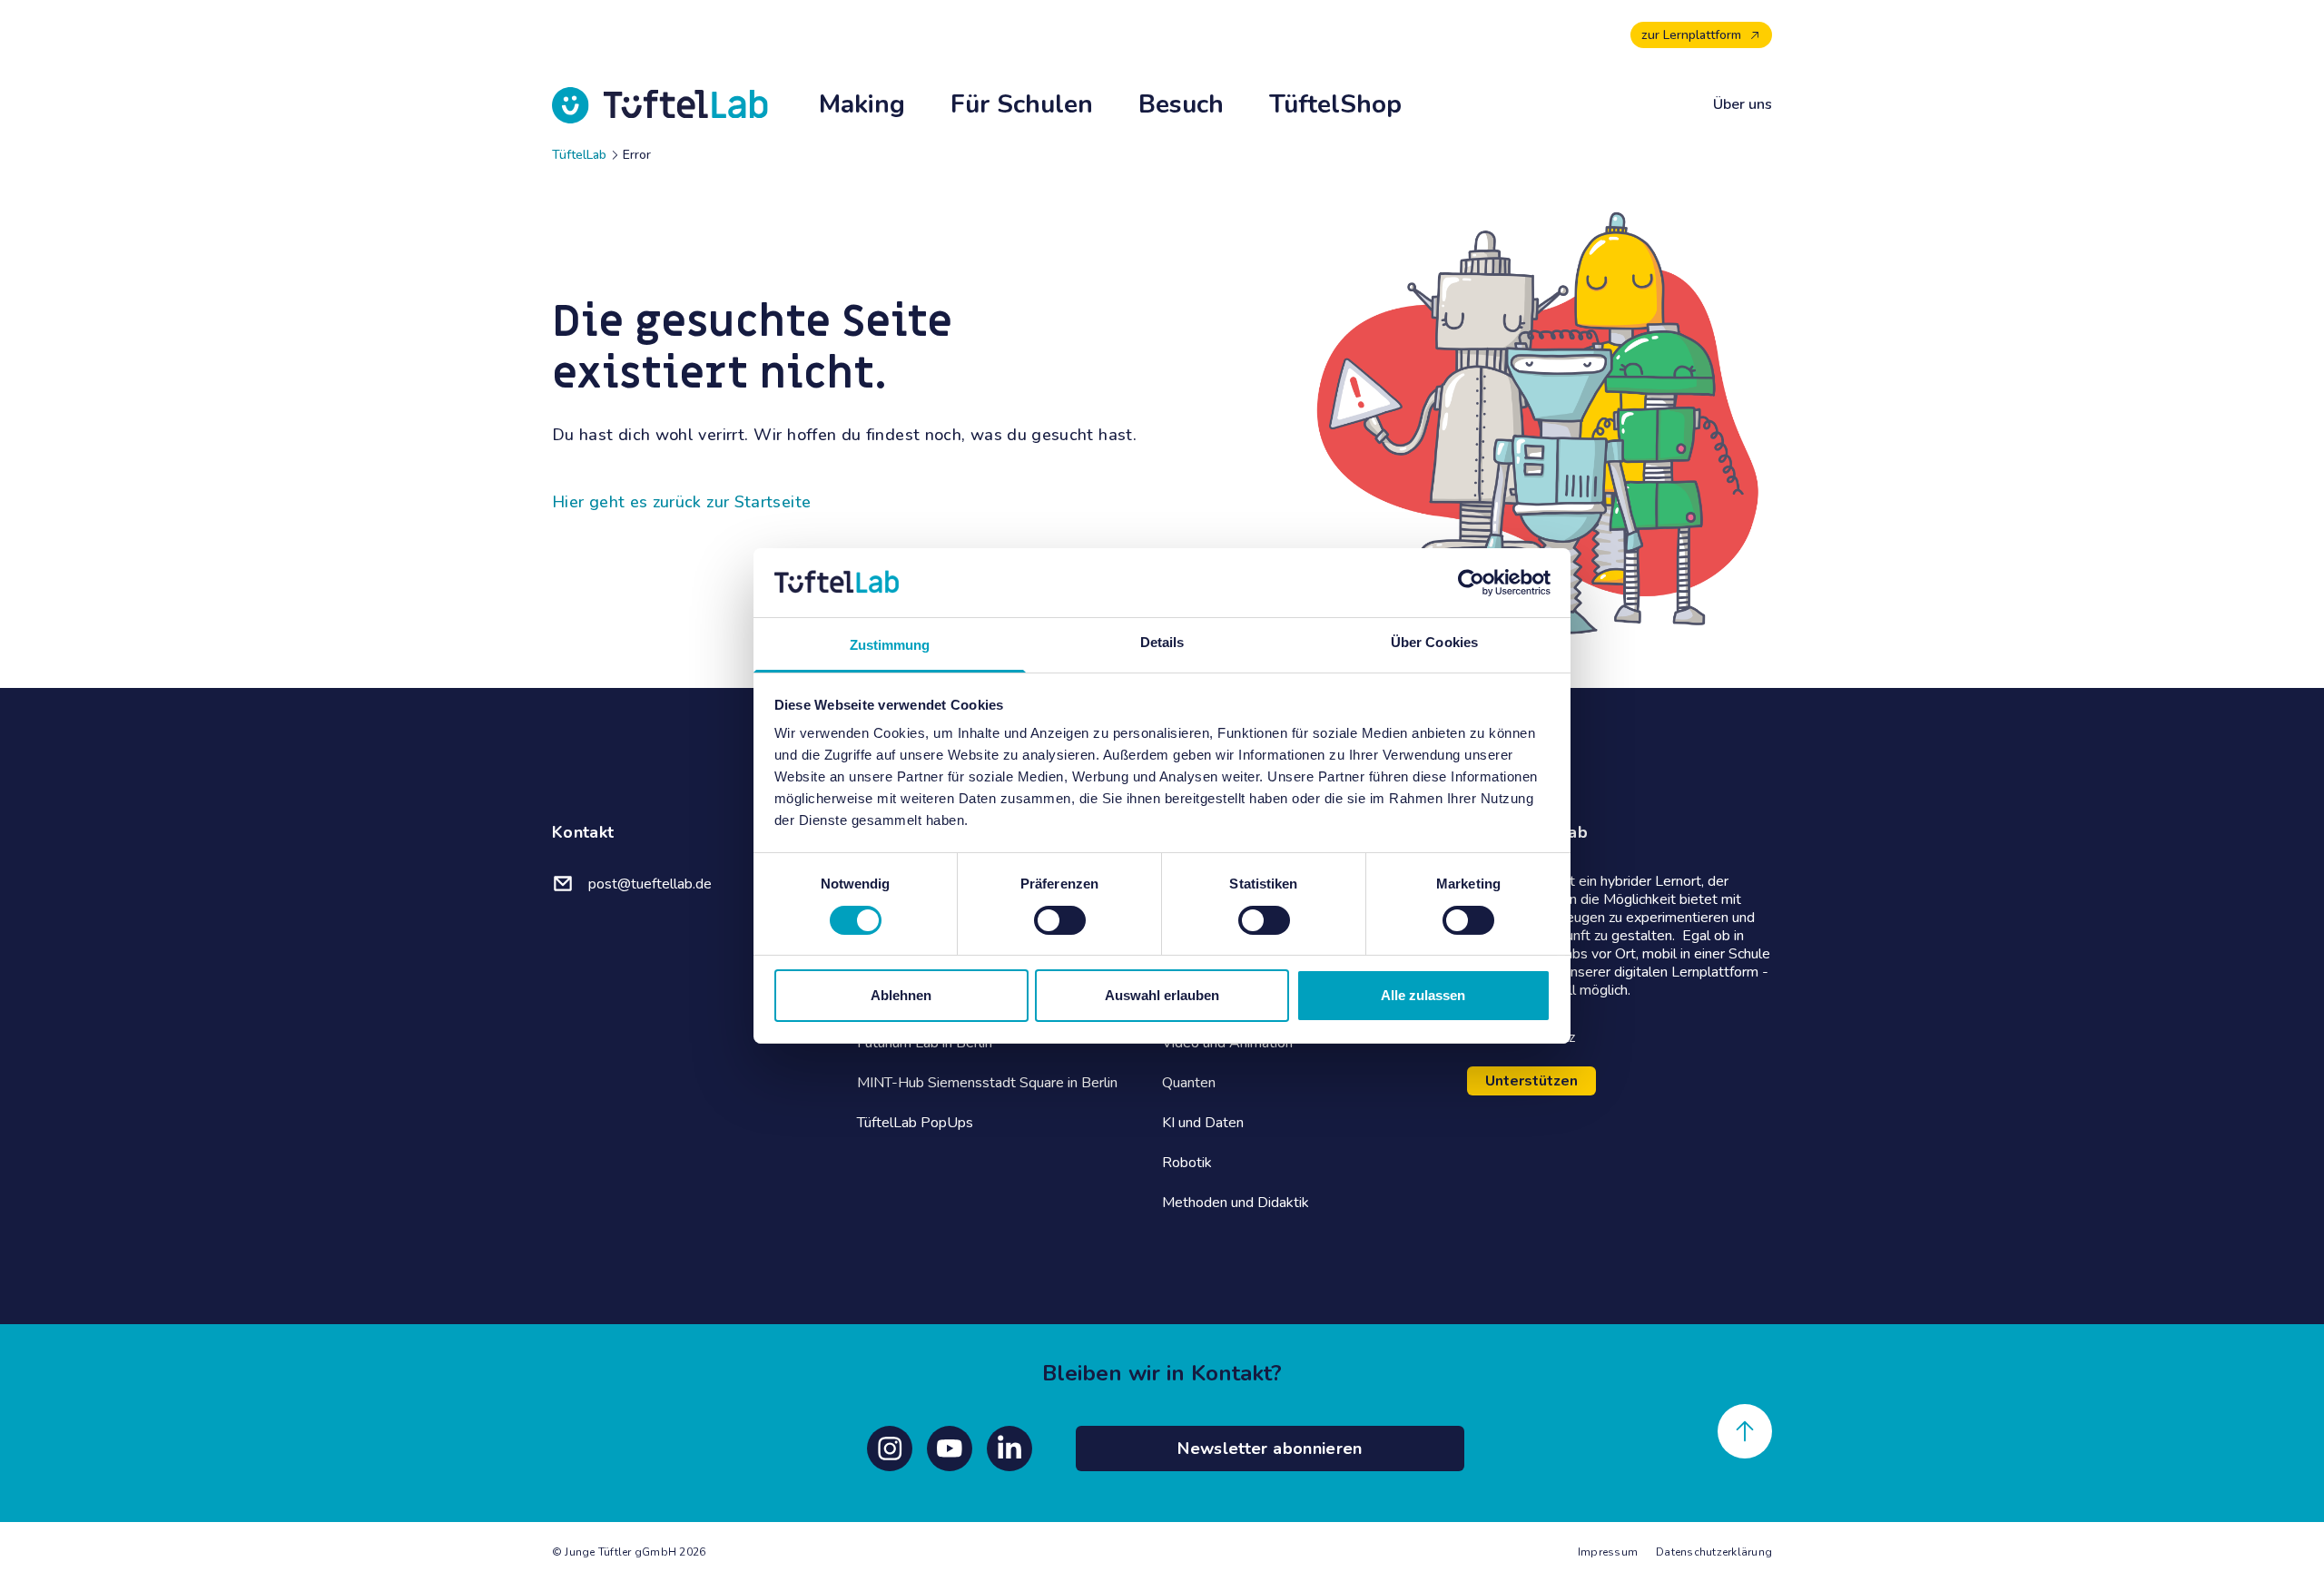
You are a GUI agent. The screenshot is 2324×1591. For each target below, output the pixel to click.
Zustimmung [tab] (890, 645)
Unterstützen (1531, 1081)
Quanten (1189, 1083)
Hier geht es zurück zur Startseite (681, 502)
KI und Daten (1203, 1123)
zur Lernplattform (1691, 35)
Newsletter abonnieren (1270, 1449)
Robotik (1187, 1163)
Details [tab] (1162, 642)
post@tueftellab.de (650, 884)
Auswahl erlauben (1162, 995)
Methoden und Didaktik (1236, 1203)
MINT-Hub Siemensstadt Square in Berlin (987, 1083)
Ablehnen (901, 995)
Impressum (1608, 1552)
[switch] (1060, 920)
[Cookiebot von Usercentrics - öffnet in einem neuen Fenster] (1471, 583)
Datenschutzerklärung (1714, 1552)
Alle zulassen (1423, 995)
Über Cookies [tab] (1434, 642)
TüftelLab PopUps (915, 1123)
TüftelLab (579, 155)
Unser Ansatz (1532, 1037)
